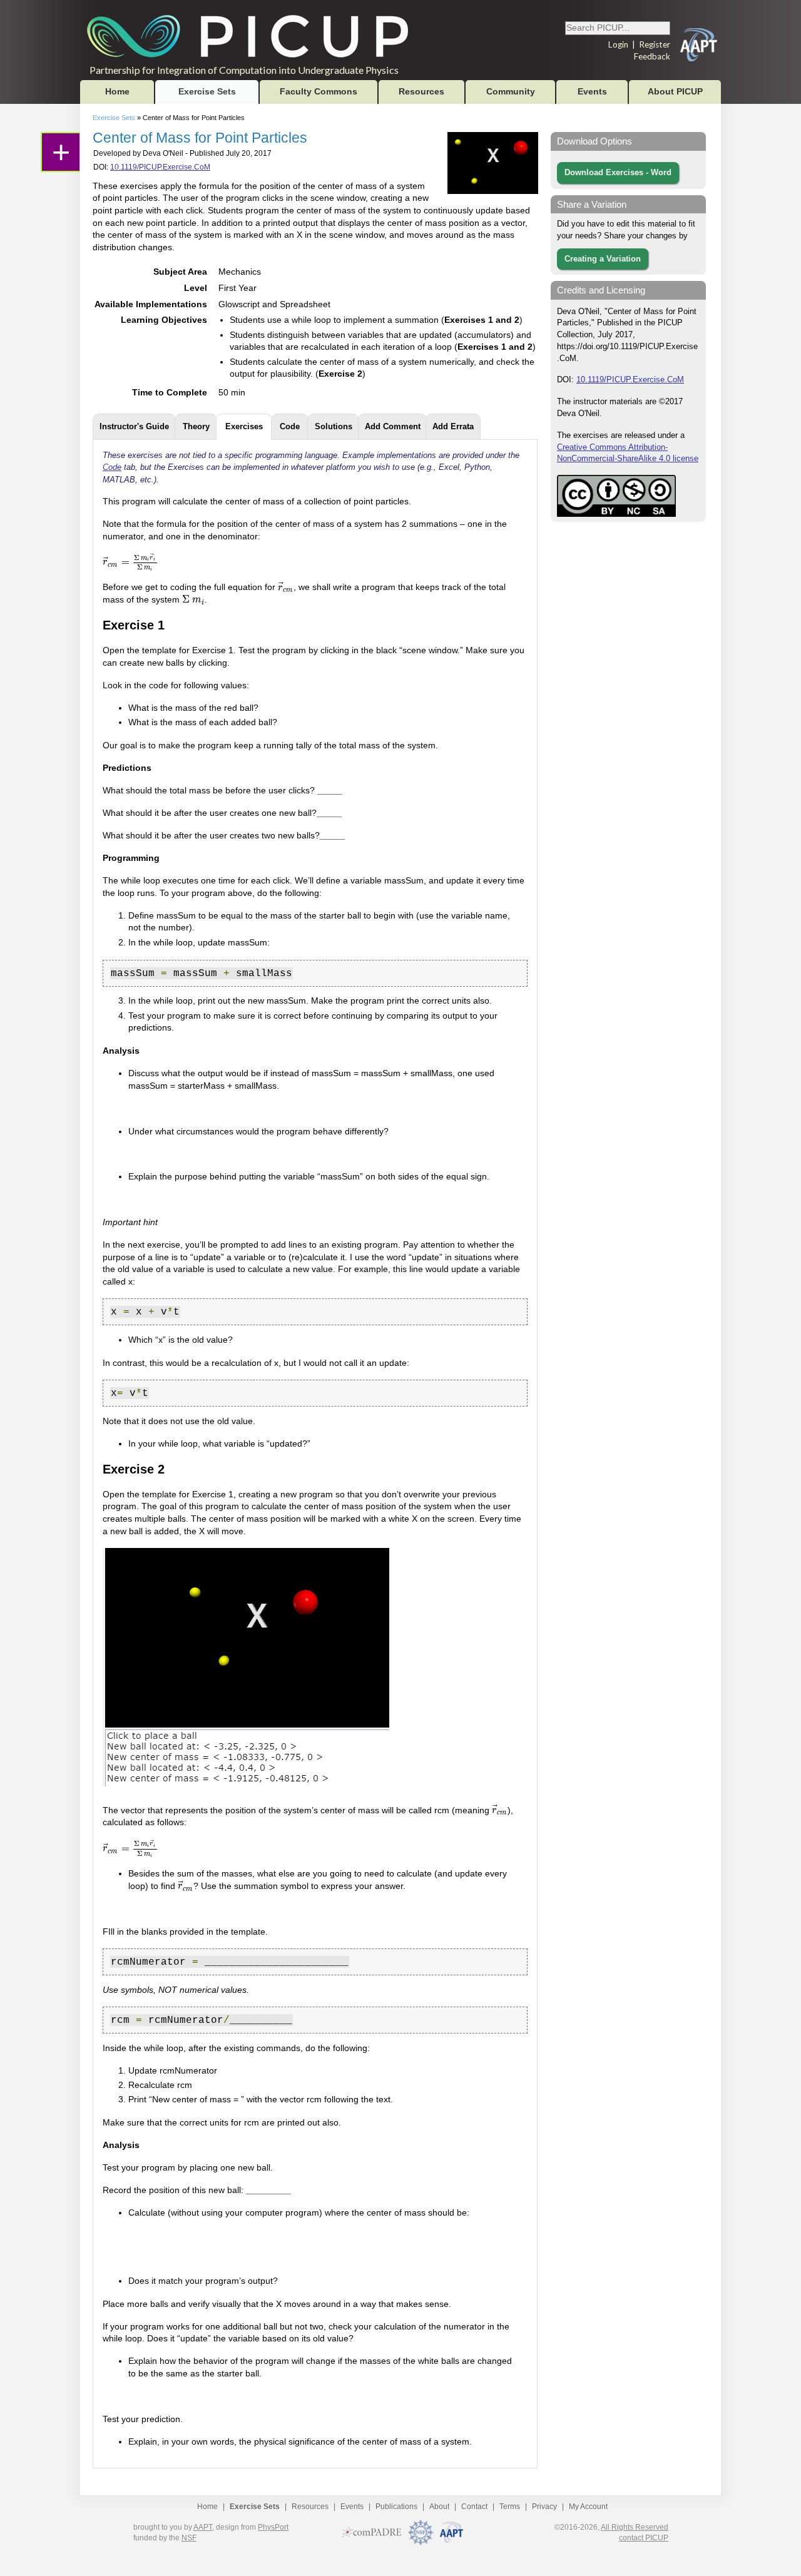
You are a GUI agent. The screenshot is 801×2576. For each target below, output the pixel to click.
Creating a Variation (603, 259)
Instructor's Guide (134, 427)
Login (618, 44)
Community (511, 92)
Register (655, 44)
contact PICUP (644, 2538)
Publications (396, 2507)
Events (592, 92)
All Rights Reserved (635, 2527)
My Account (588, 2507)
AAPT (203, 2527)
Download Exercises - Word (618, 172)
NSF (189, 2538)
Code (290, 427)
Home (117, 92)
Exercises (244, 427)
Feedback (652, 56)
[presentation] (130, 562)
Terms (510, 2507)
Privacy (544, 2507)
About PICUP (675, 92)
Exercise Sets (207, 92)
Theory (196, 427)
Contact (474, 2507)
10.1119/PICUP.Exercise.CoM (160, 167)
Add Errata (453, 427)
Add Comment (393, 427)
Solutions (334, 427)
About (439, 2507)
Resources (421, 92)
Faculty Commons (319, 92)
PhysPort (273, 2527)
